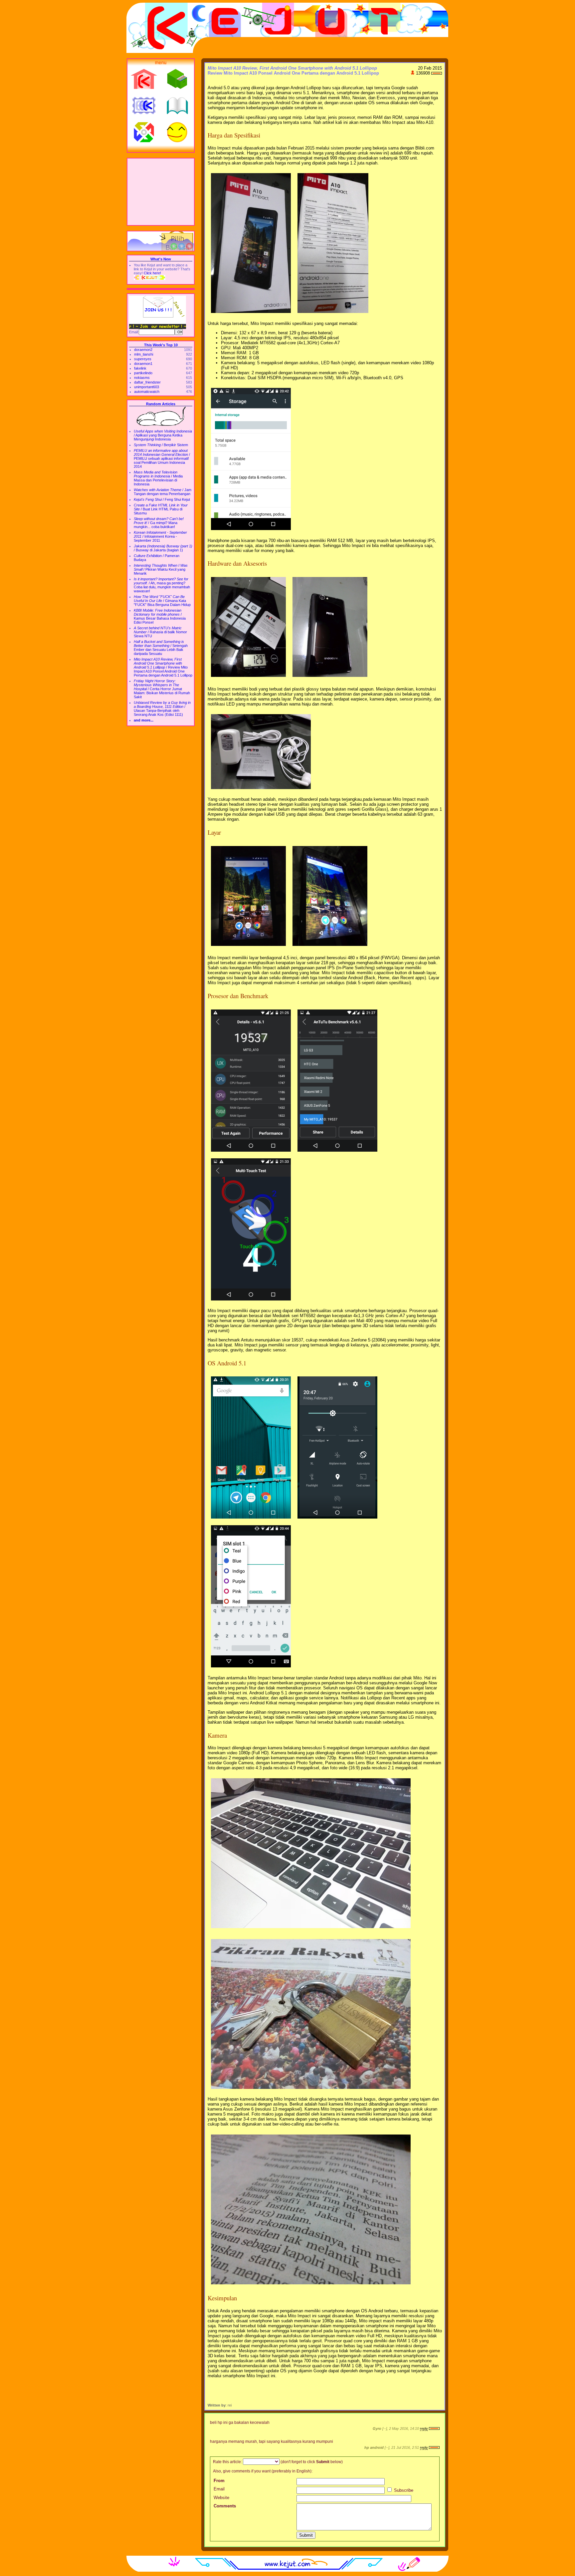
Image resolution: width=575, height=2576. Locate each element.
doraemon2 (143, 350)
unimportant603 (147, 387)
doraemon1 (143, 364)
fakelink (140, 368)
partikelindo (143, 373)
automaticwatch (147, 392)
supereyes (143, 359)
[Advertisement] (161, 192)
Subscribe (403, 2490)
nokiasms (142, 378)
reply (424, 2429)
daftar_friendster (147, 382)
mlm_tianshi (144, 354)
